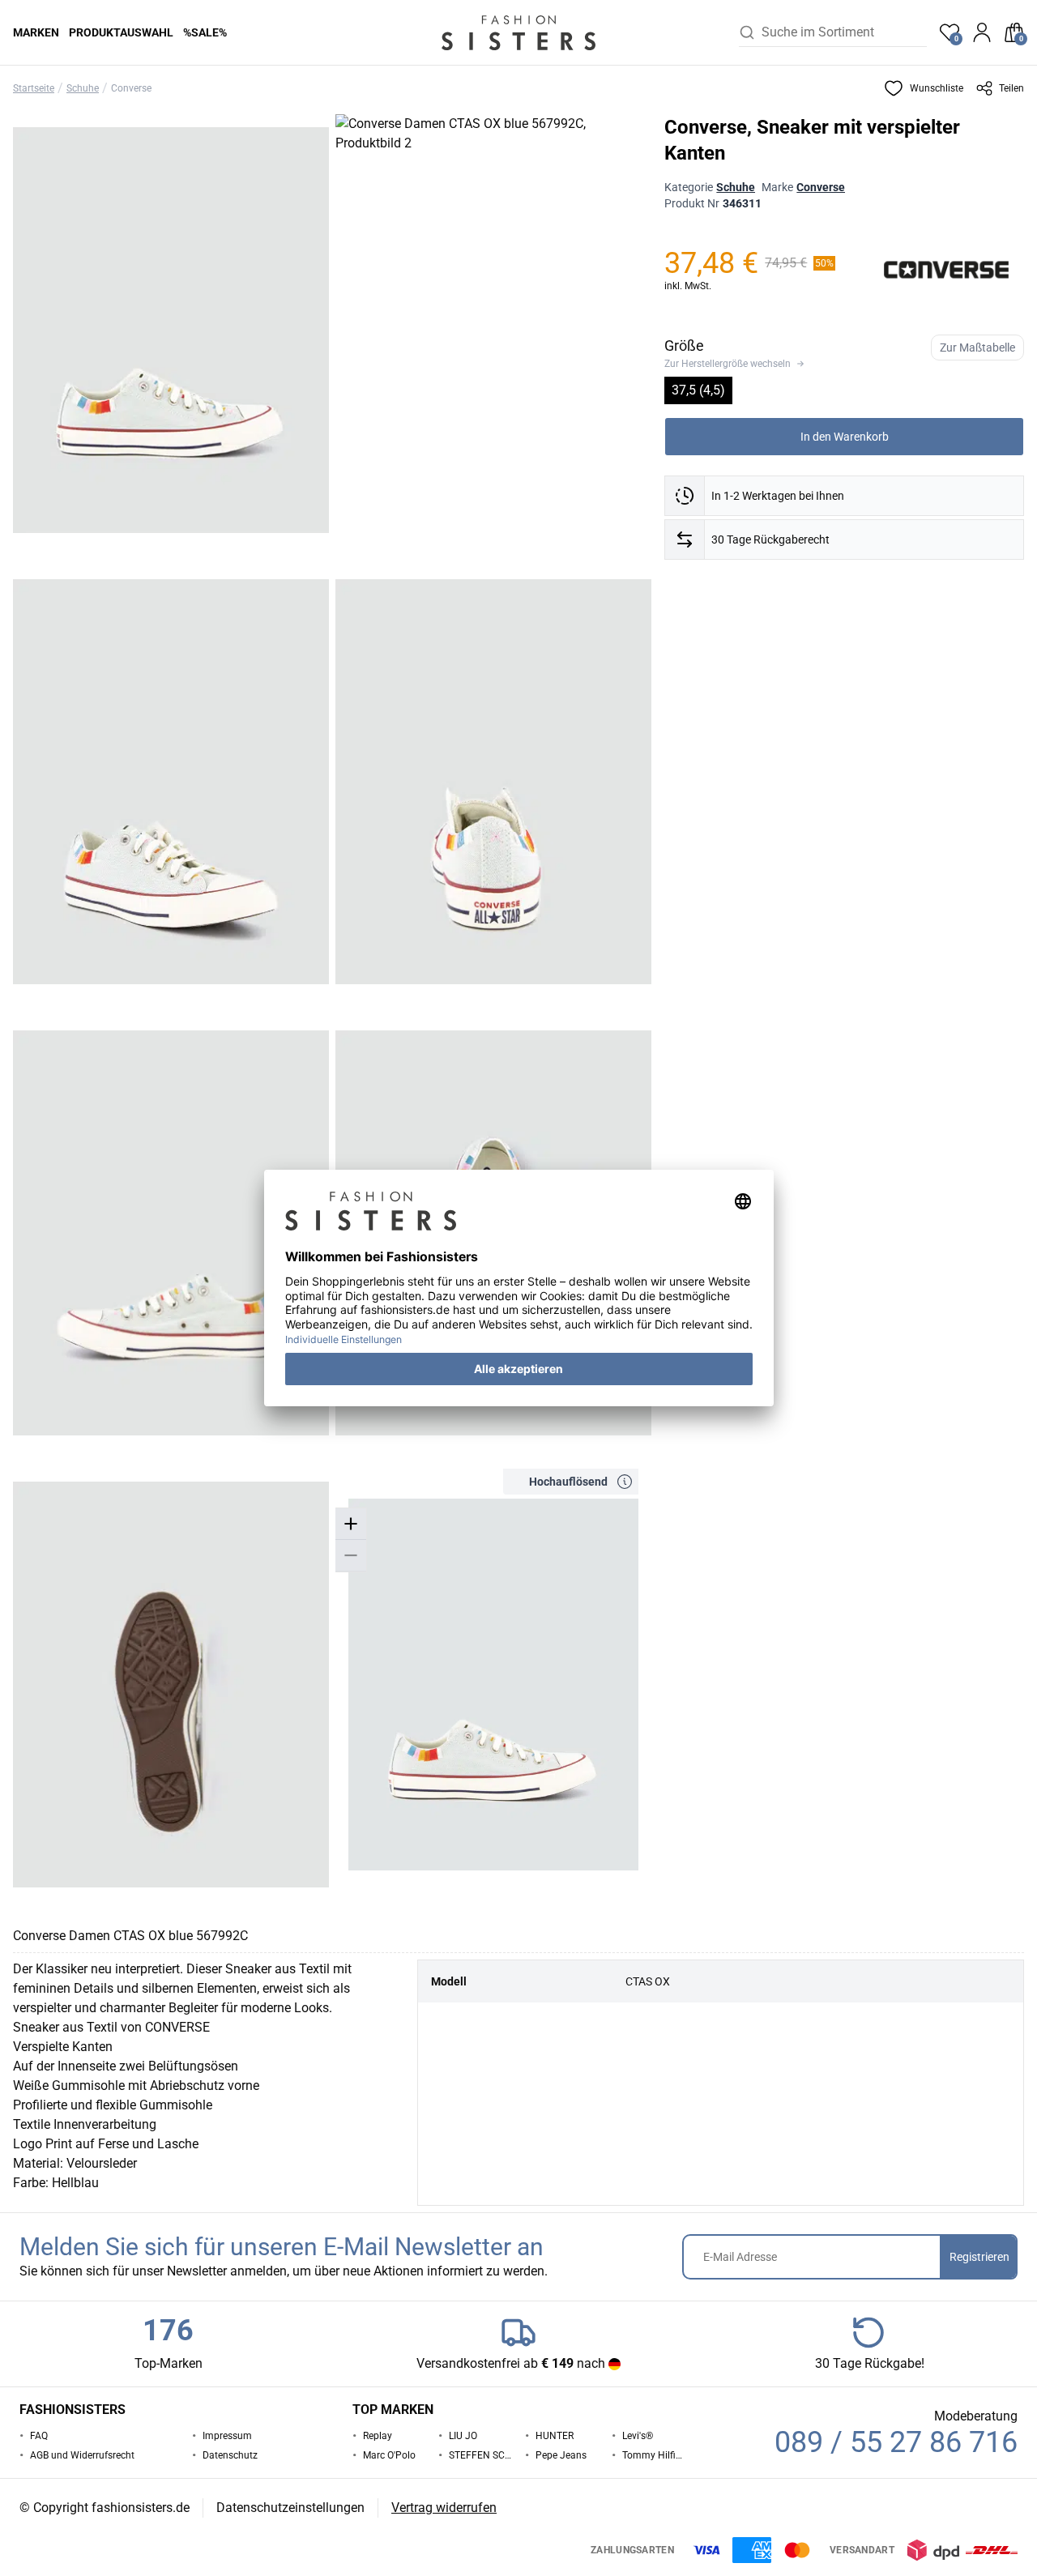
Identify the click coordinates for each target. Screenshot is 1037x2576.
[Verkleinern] (351, 1556)
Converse (131, 88)
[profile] (982, 32)
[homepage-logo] (518, 32)
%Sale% (205, 32)
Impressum (227, 2436)
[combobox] (844, 32)
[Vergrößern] (351, 1524)
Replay (378, 2436)
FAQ (39, 2436)
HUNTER (555, 2436)
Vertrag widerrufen (444, 2508)
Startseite (34, 88)
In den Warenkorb (845, 437)
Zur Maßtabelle (977, 348)
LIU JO (463, 2436)
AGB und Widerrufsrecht (82, 2455)
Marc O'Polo (389, 2455)
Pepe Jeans (561, 2455)
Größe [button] (684, 345)
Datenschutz (230, 2455)
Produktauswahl (121, 32)
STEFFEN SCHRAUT (480, 2455)
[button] (924, 88)
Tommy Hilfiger (654, 2455)
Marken (36, 32)
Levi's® (638, 2436)
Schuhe (83, 88)
